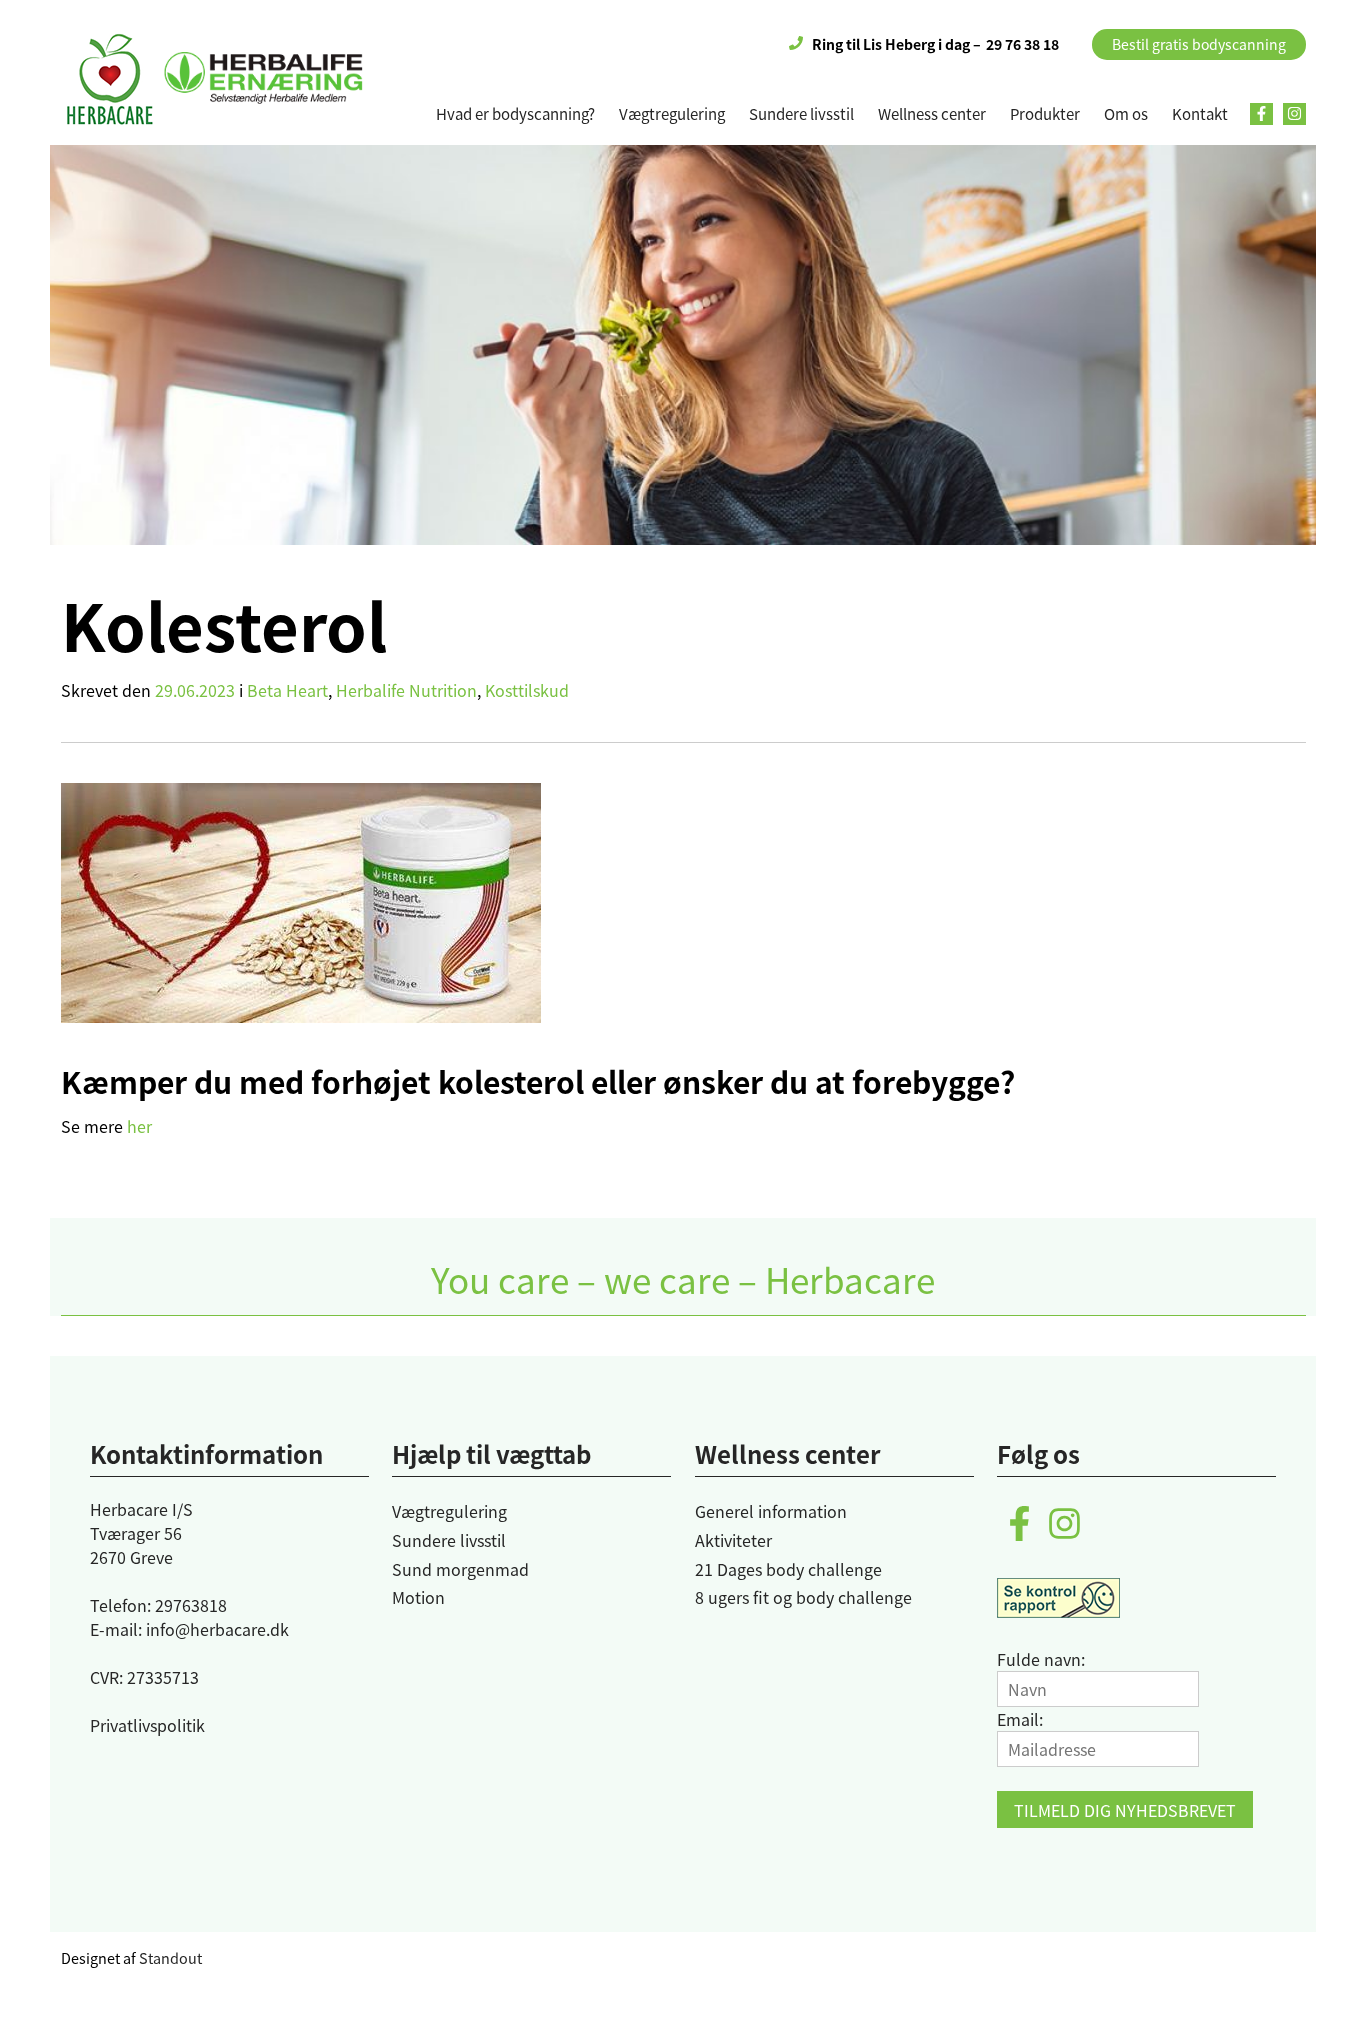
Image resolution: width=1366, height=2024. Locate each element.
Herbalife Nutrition (406, 690)
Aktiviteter (733, 1540)
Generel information (771, 1511)
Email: (1020, 1719)
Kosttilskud (527, 690)
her (139, 1126)
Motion (418, 1597)
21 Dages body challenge (788, 1569)
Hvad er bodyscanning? (515, 113)
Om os (1126, 113)
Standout (170, 1957)
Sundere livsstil (801, 113)
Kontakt (1200, 113)
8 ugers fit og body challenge (803, 1597)
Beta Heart (287, 690)
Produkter (1045, 113)
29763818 (191, 1605)
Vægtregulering (672, 113)
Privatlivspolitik (147, 1725)
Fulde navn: (1041, 1659)
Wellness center (932, 113)
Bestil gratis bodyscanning (1199, 44)
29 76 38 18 (1022, 44)
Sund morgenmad (460, 1569)
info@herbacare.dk (217, 1629)
